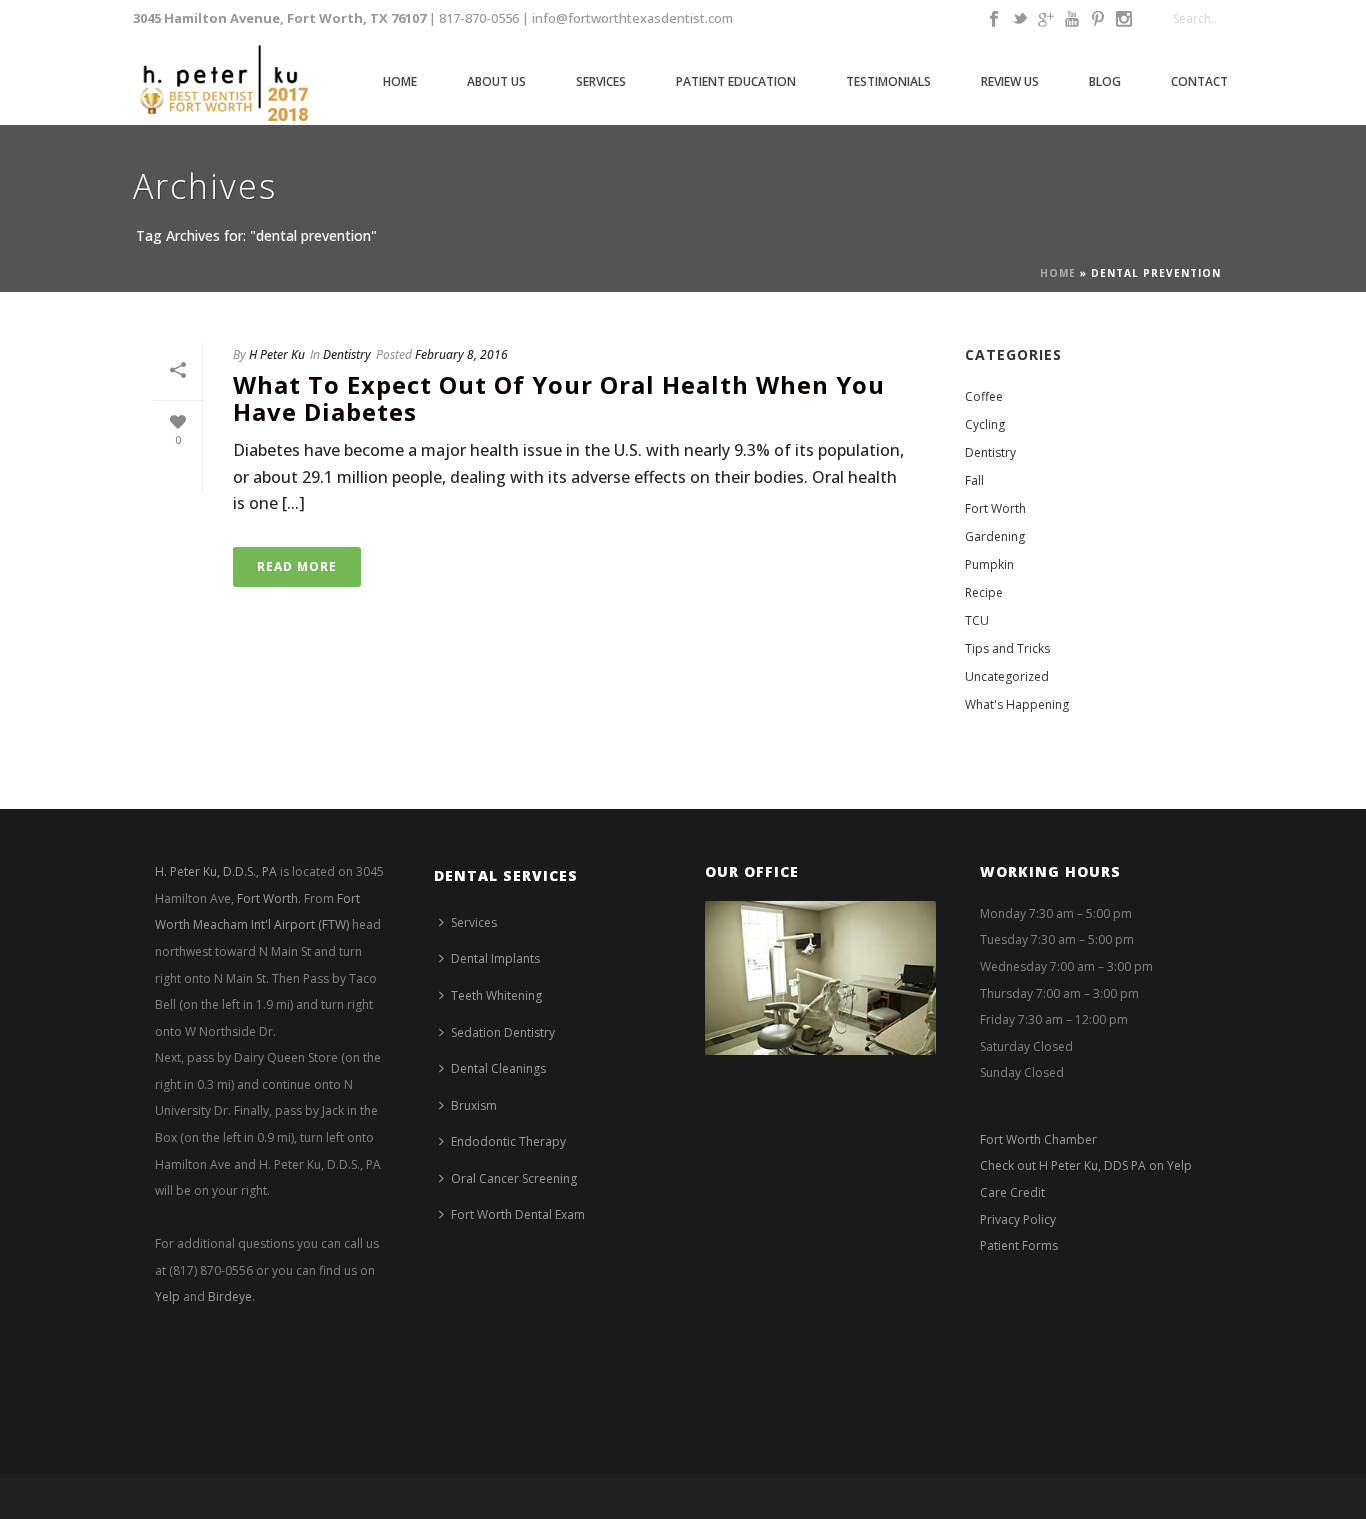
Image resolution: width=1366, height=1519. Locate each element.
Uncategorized (1007, 676)
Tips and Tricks (1007, 648)
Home (400, 81)
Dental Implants (495, 958)
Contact (1199, 81)
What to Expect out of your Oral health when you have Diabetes (559, 398)
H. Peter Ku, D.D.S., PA (216, 871)
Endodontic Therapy (508, 1141)
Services (601, 81)
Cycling (985, 424)
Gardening (995, 536)
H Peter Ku (277, 354)
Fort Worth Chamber (1038, 1139)
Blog (1105, 81)
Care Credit (1012, 1192)
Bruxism (474, 1105)
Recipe (984, 592)
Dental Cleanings (498, 1068)
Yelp (167, 1296)
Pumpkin (989, 564)
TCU (977, 620)
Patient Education (736, 81)
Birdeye (230, 1296)
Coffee (984, 396)
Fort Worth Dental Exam (518, 1214)
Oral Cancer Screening (514, 1178)
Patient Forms (1019, 1245)
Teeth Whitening (496, 995)
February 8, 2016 (461, 354)
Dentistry (347, 354)
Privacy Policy (1018, 1219)
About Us (496, 81)
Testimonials (888, 81)
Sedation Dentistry (503, 1032)
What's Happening (1017, 704)
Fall (974, 480)
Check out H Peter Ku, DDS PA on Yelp (1086, 1165)
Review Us (1010, 81)
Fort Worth (995, 508)
